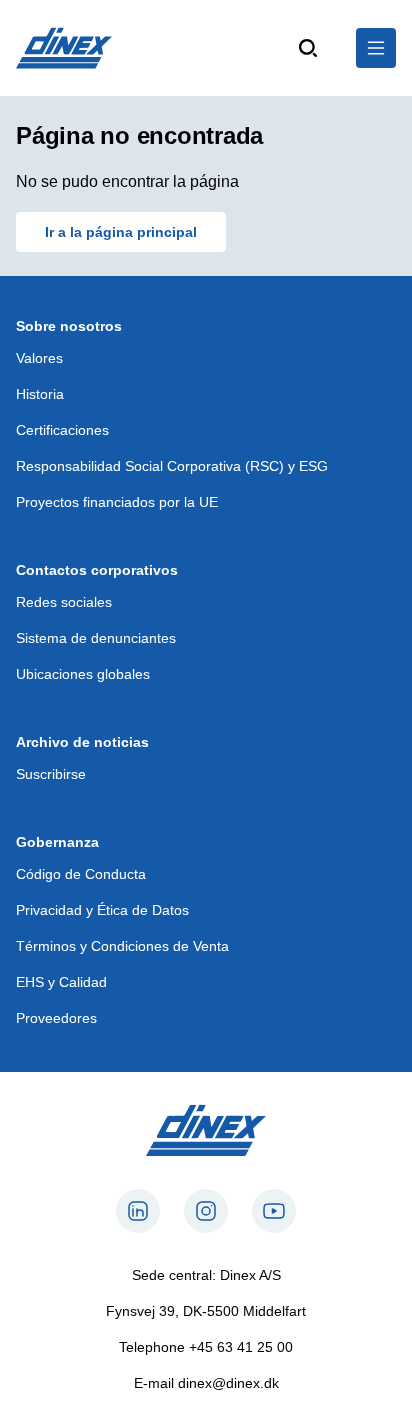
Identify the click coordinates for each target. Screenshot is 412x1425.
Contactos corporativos (97, 570)
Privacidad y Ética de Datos (102, 910)
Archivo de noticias (82, 742)
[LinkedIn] (138, 1211)
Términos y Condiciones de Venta (122, 946)
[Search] (308, 48)
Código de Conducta (81, 874)
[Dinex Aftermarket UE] (64, 48)
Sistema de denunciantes (96, 638)
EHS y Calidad (61, 982)
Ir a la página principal (121, 232)
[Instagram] (206, 1211)
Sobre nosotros (69, 326)
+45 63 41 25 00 (241, 1347)
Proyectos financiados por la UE (117, 502)
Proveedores (56, 1018)
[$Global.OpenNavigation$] (376, 48)
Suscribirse (51, 774)
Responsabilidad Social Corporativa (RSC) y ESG (172, 466)
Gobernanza (57, 842)
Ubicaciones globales (83, 674)
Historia (40, 394)
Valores (39, 358)
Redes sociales (64, 602)
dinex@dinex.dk (228, 1383)
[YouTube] (274, 1211)
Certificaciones (62, 430)
